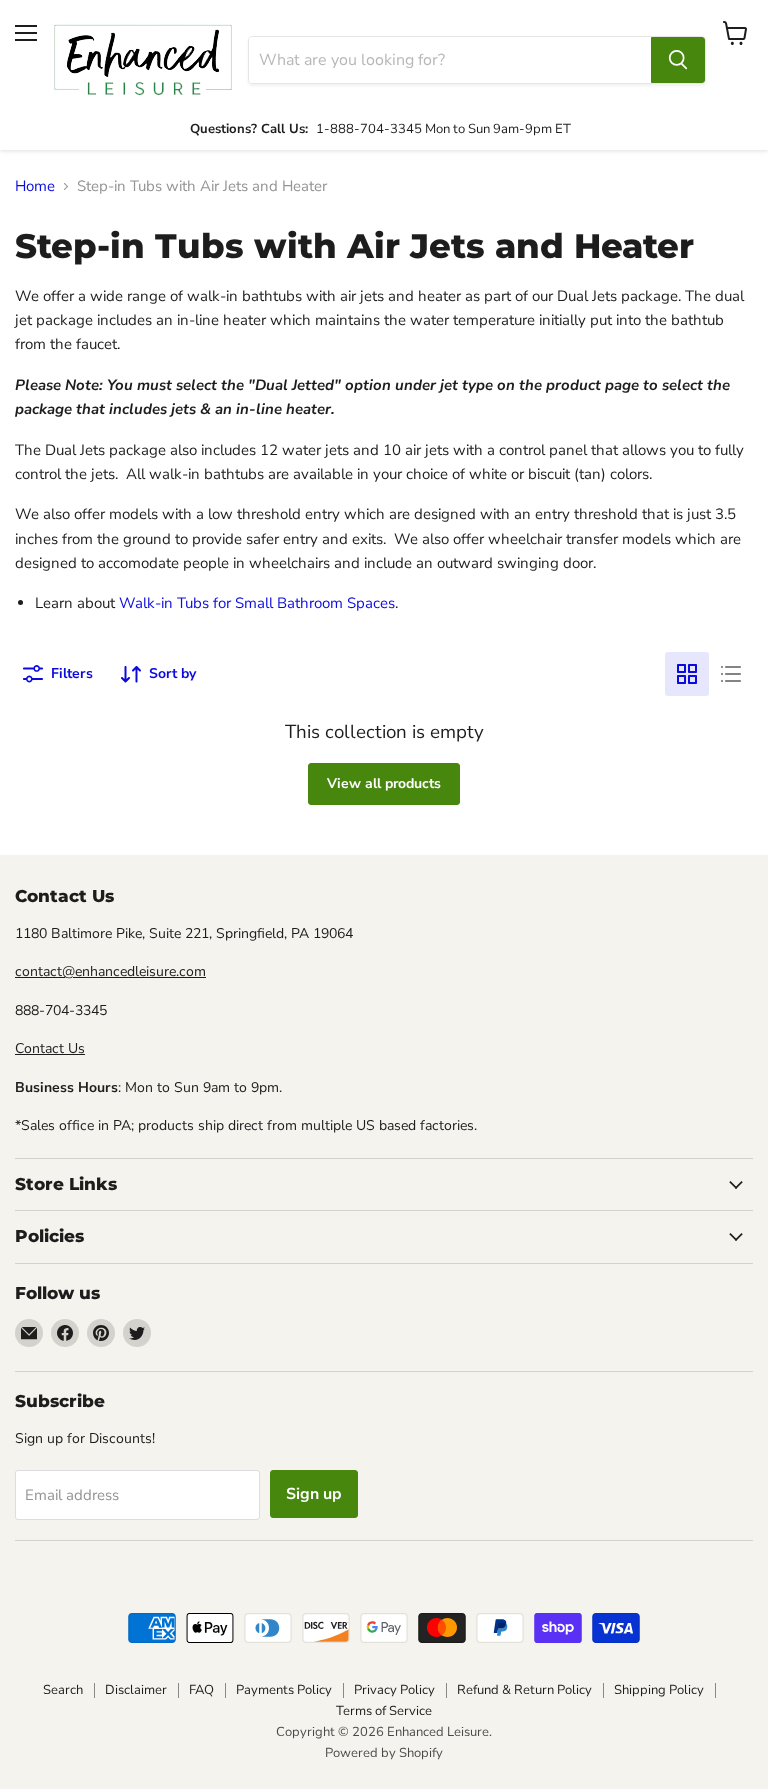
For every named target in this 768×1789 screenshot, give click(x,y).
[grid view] (687, 674)
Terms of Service (384, 1711)
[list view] (731, 674)
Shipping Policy (659, 1690)
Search (63, 1690)
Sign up (314, 1494)
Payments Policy (284, 1690)
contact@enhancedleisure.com (110, 971)
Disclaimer (136, 1690)
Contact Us (50, 1048)
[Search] (678, 60)
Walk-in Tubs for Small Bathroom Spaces (257, 603)
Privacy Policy (394, 1690)
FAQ (201, 1690)
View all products (384, 783)
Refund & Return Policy (524, 1690)
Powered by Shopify (384, 1753)
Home (35, 186)
